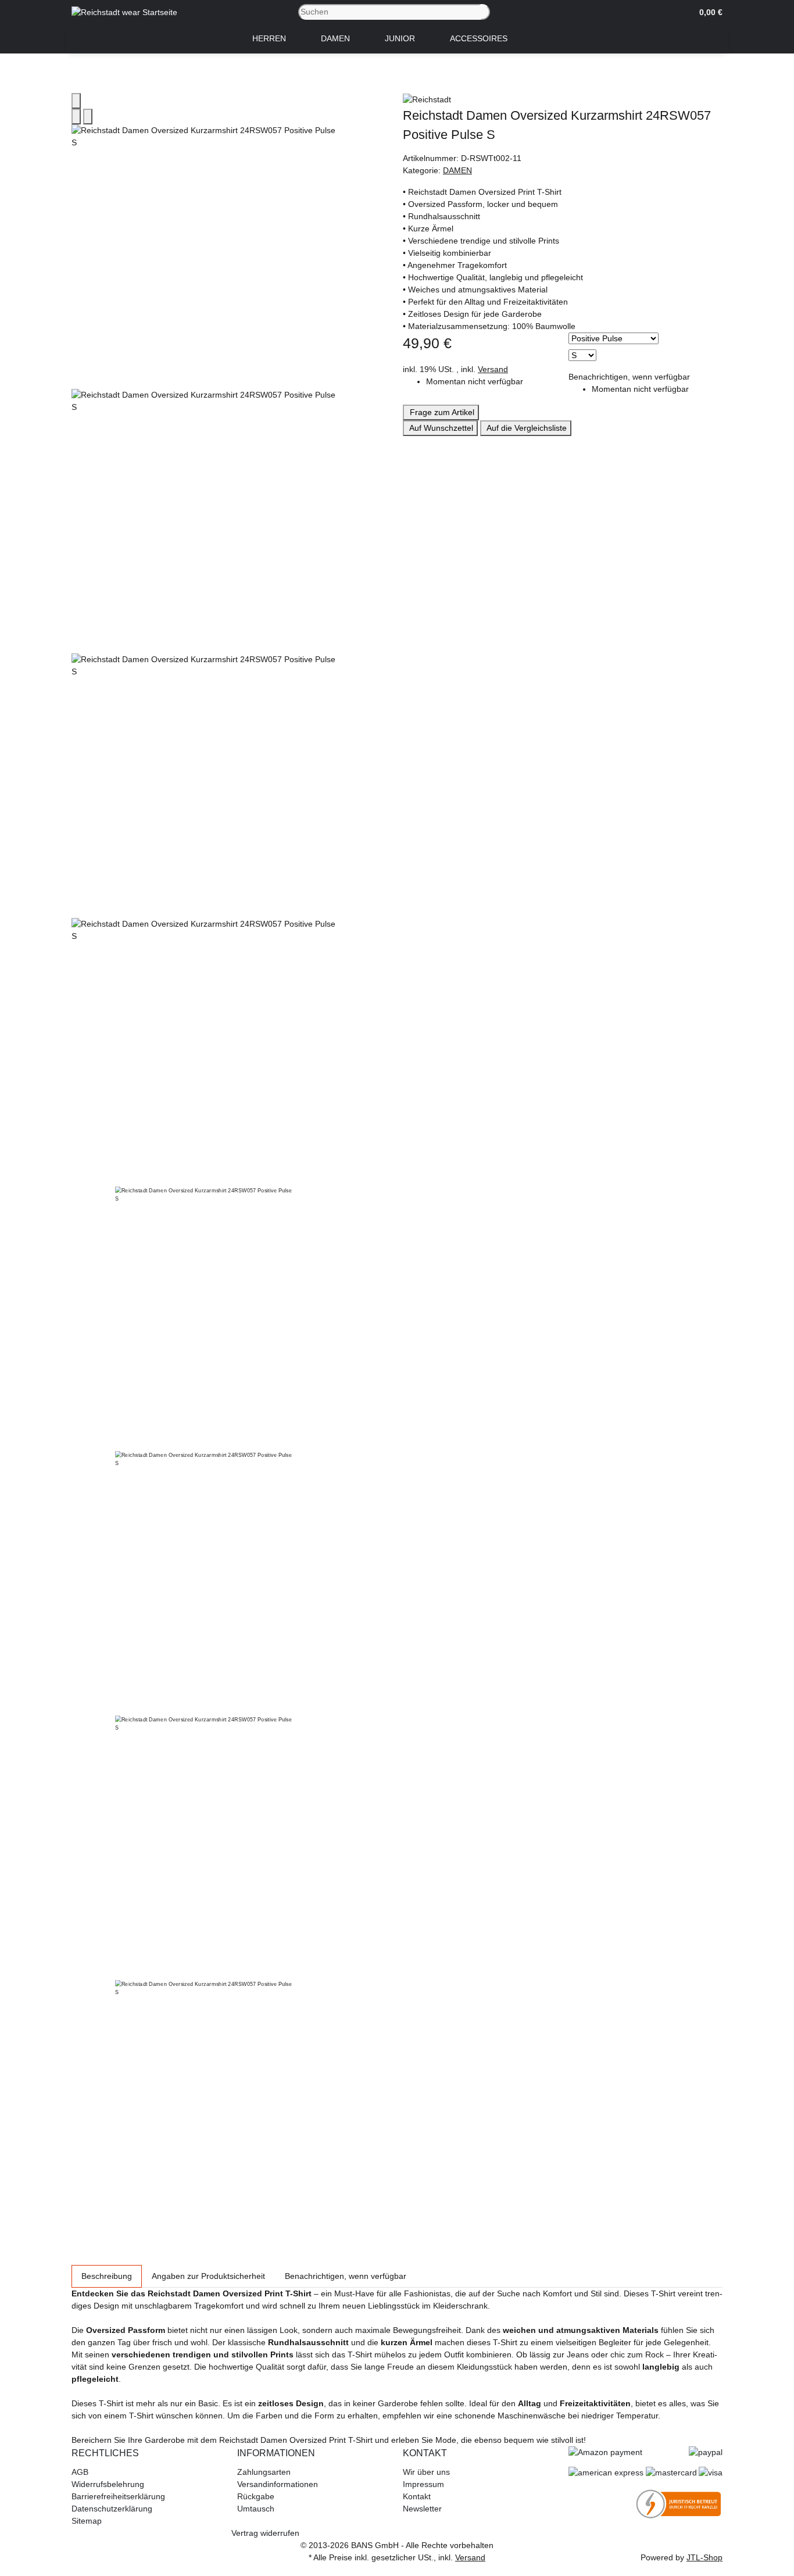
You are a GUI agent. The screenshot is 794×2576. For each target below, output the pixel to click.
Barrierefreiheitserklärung (118, 2496)
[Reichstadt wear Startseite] (124, 12)
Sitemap (87, 2521)
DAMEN (457, 170)
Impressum (423, 2484)
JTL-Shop (704, 2557)
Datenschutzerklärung (112, 2509)
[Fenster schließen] (76, 101)
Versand (493, 369)
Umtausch (256, 2509)
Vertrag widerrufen (265, 2533)
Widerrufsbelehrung (108, 2484)
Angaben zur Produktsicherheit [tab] (208, 2276)
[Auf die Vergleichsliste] (76, 117)
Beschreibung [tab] (107, 2276)
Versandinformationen (278, 2484)
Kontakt (417, 2496)
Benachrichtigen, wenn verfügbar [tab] (346, 2276)
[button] (707, 12)
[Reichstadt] (563, 99)
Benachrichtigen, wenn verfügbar (629, 377)
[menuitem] (269, 39)
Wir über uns (426, 2472)
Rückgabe (256, 2496)
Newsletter (422, 2509)
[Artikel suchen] (485, 12)
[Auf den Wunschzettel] (88, 117)
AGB (80, 2472)
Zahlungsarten (264, 2472)
